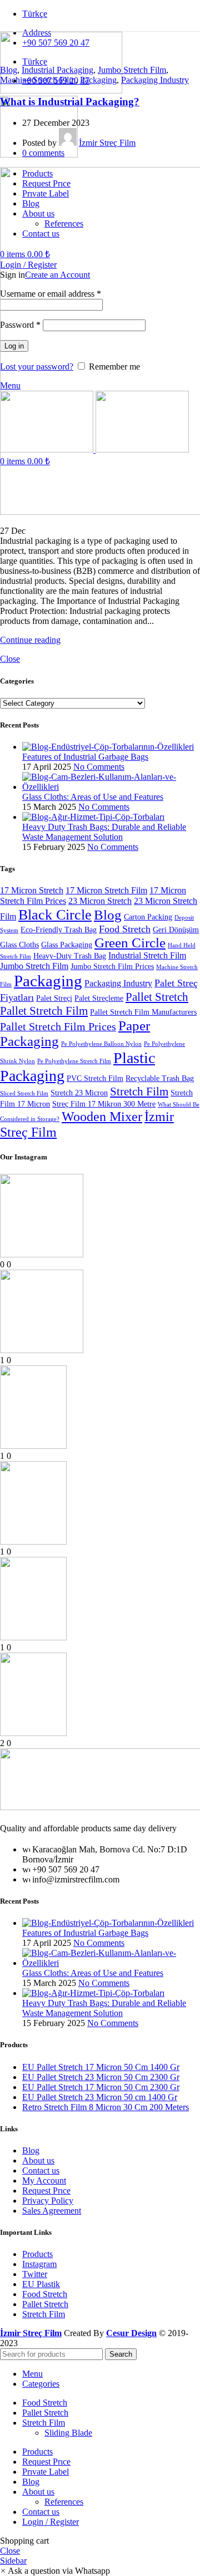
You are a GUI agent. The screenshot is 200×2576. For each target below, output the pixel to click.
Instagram (39, 2264)
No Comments (99, 767)
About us (38, 2160)
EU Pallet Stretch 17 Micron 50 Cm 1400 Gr (101, 2067)
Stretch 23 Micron (79, 1093)
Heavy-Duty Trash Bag (70, 956)
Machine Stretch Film (38, 80)
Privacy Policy (48, 2201)
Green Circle (130, 943)
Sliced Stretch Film (24, 1093)
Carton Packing (148, 917)
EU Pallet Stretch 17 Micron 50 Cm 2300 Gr (101, 2087)
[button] (55, 2571)
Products (37, 2254)
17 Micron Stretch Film (106, 891)
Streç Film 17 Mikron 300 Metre (104, 1104)
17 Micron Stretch (32, 891)
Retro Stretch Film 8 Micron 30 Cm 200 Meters (106, 2107)
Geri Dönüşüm (176, 930)
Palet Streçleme (99, 998)
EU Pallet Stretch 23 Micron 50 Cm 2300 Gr (101, 2077)
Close (10, 659)
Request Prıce (46, 2191)
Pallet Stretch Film (44, 1011)
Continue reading (30, 640)
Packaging (98, 80)
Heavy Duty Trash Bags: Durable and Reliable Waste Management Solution (104, 832)
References (64, 2502)
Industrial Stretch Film (147, 956)
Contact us (41, 2171)
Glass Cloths (19, 945)
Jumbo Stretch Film (132, 70)
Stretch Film (139, 1092)
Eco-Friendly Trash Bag (59, 930)
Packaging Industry (155, 80)
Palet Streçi (54, 998)
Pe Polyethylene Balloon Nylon (101, 1044)
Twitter (35, 2274)
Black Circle (55, 915)
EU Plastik (41, 2284)
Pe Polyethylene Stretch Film (74, 1061)
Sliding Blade (68, 2433)
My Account (44, 2181)
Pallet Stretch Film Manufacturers (143, 1012)
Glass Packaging (67, 945)
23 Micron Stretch (100, 901)
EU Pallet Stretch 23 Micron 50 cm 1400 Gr (100, 2097)
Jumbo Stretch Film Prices (112, 967)
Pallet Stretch (157, 997)
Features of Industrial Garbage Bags (85, 757)
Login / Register (51, 2522)
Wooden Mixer (102, 1116)
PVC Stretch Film (95, 1078)
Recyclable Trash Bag (160, 1078)
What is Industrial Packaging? (70, 102)
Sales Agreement (52, 2211)
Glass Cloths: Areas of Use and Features (93, 797)
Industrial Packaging (57, 70)
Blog (9, 70)
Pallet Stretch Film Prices (58, 1027)
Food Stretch (125, 929)
